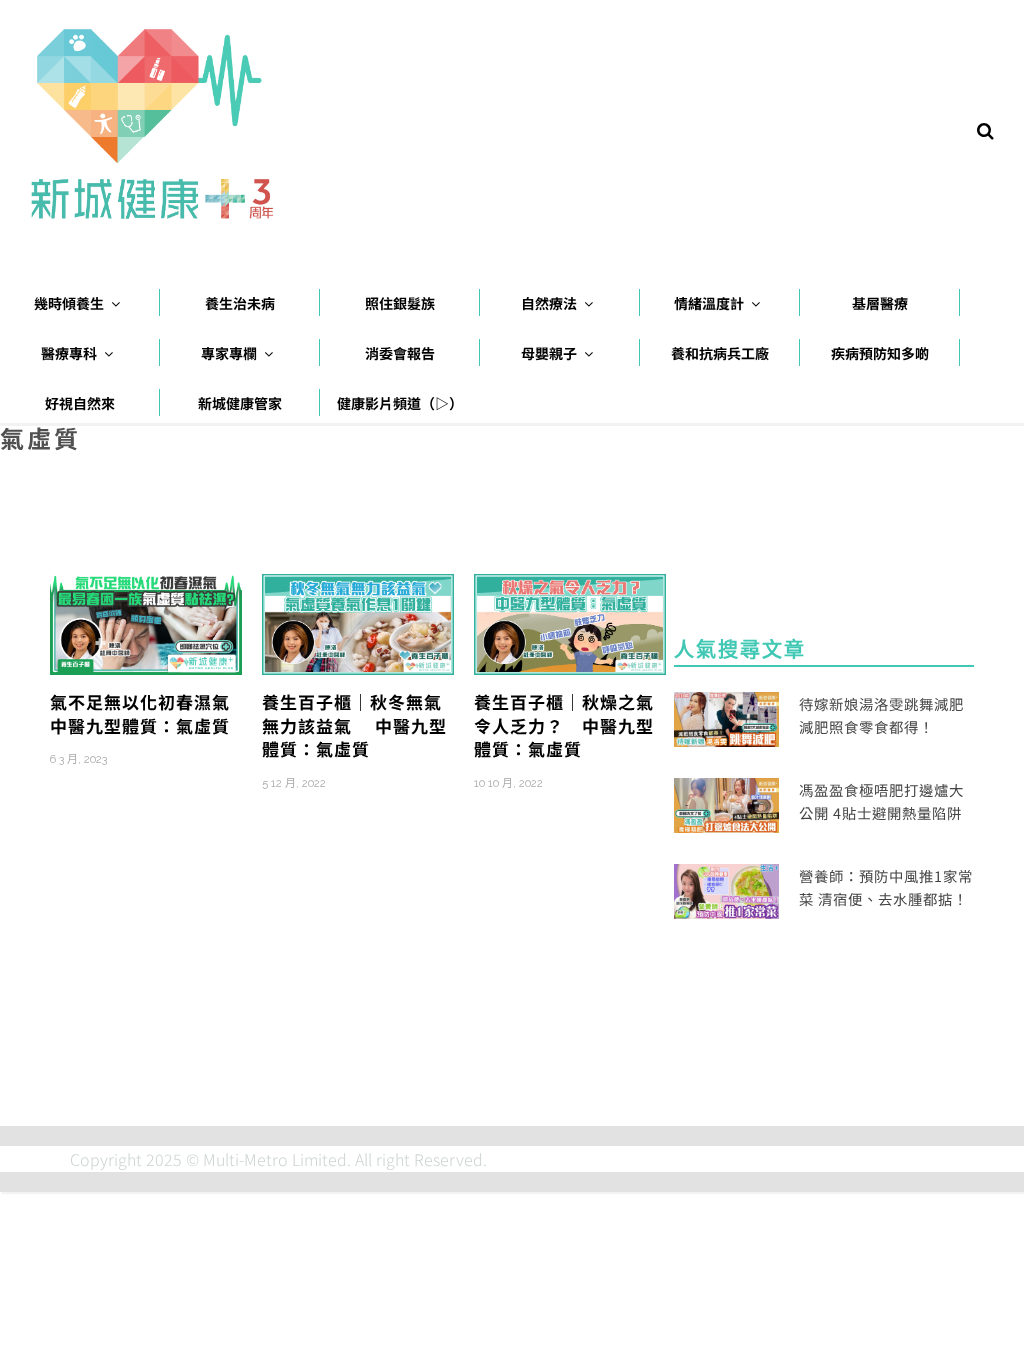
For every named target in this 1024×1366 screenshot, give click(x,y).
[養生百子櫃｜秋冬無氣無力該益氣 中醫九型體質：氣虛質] (358, 622)
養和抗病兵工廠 (720, 353)
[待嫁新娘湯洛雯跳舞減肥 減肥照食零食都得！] (726, 716)
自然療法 (549, 303)
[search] (985, 129)
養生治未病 (240, 303)
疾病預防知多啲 (880, 353)
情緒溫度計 (709, 303)
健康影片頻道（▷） (400, 403)
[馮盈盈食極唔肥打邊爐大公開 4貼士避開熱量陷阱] (726, 803)
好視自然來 (80, 403)
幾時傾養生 (69, 303)
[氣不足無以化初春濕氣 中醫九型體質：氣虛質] (146, 622)
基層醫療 (880, 303)
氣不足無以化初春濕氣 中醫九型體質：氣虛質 (149, 713)
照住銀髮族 (400, 303)
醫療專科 (69, 353)
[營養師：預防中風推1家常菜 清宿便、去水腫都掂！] (726, 889)
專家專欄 (229, 353)
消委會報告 (400, 353)
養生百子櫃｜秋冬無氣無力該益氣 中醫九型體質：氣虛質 (354, 725)
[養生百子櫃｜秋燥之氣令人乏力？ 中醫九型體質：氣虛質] (570, 622)
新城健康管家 (240, 403)
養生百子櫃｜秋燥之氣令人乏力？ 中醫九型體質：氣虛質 (564, 725)
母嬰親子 (549, 353)
